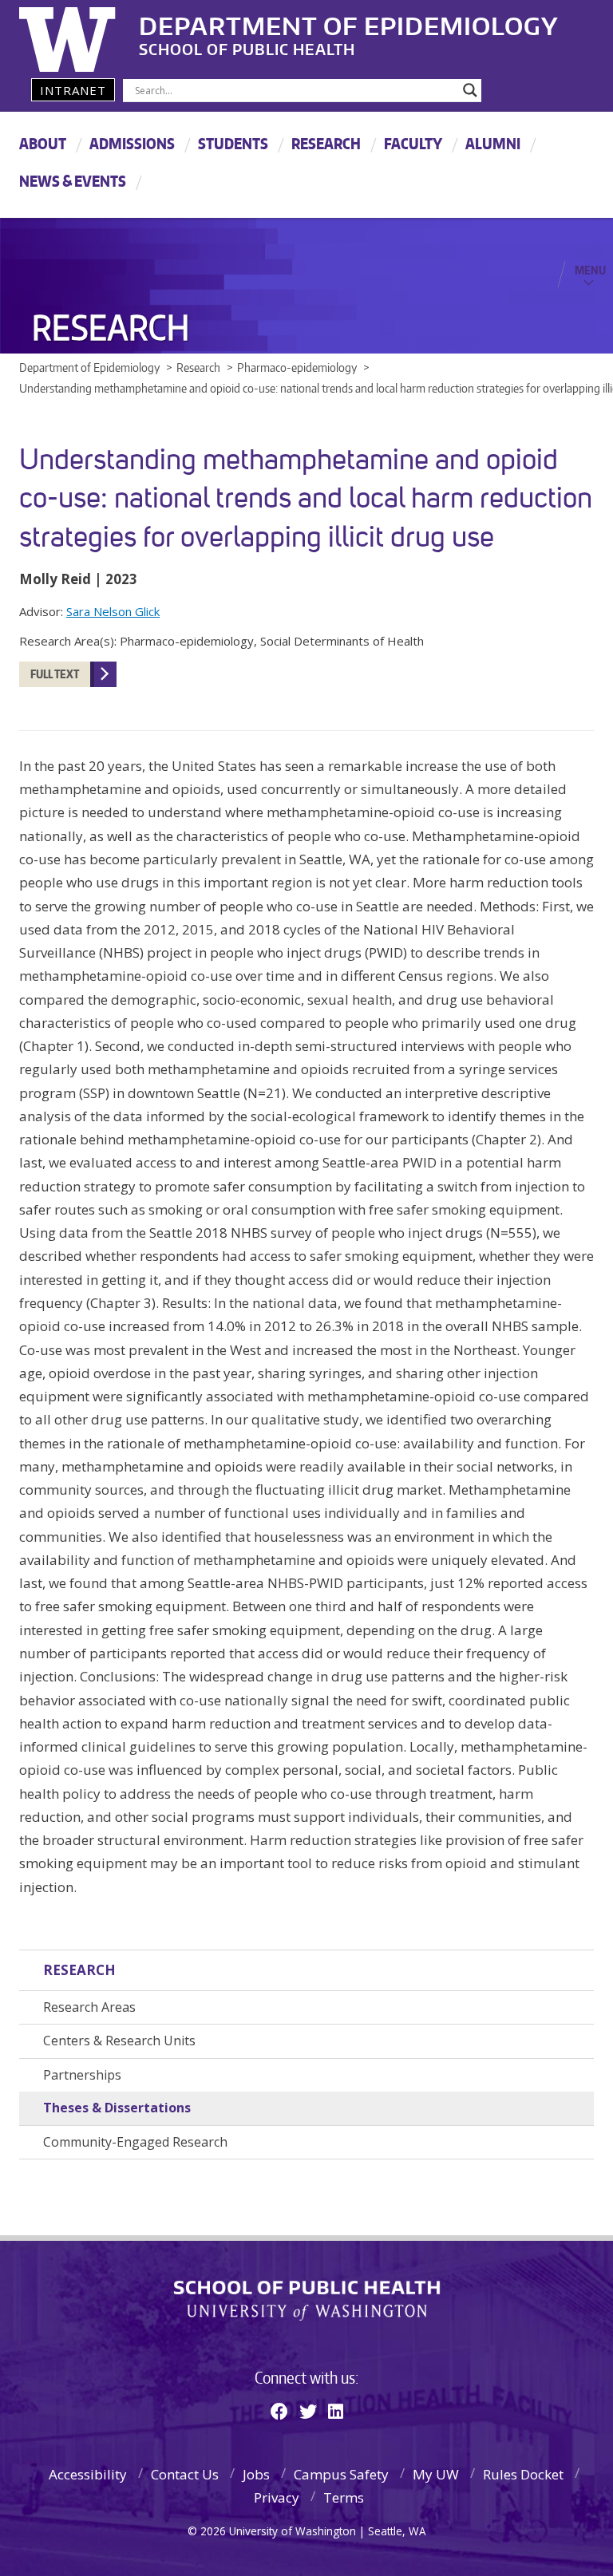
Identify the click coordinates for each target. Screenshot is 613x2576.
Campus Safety (341, 2474)
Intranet (73, 90)
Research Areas (89, 2007)
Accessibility (88, 2474)
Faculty (413, 143)
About (43, 143)
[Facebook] (279, 2411)
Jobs (256, 2474)
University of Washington (84, 36)
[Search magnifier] (470, 90)
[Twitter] (308, 2411)
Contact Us (185, 2474)
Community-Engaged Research (135, 2142)
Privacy (277, 2497)
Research (326, 143)
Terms (344, 2497)
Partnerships (82, 2075)
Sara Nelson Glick (113, 611)
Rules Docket (523, 2474)
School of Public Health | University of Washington (307, 2301)
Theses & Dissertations (117, 2108)
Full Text (55, 674)
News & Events (73, 181)
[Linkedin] (336, 2411)
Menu (590, 270)
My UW (436, 2474)
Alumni (493, 143)
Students (233, 143)
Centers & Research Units (119, 2041)
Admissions (132, 143)
